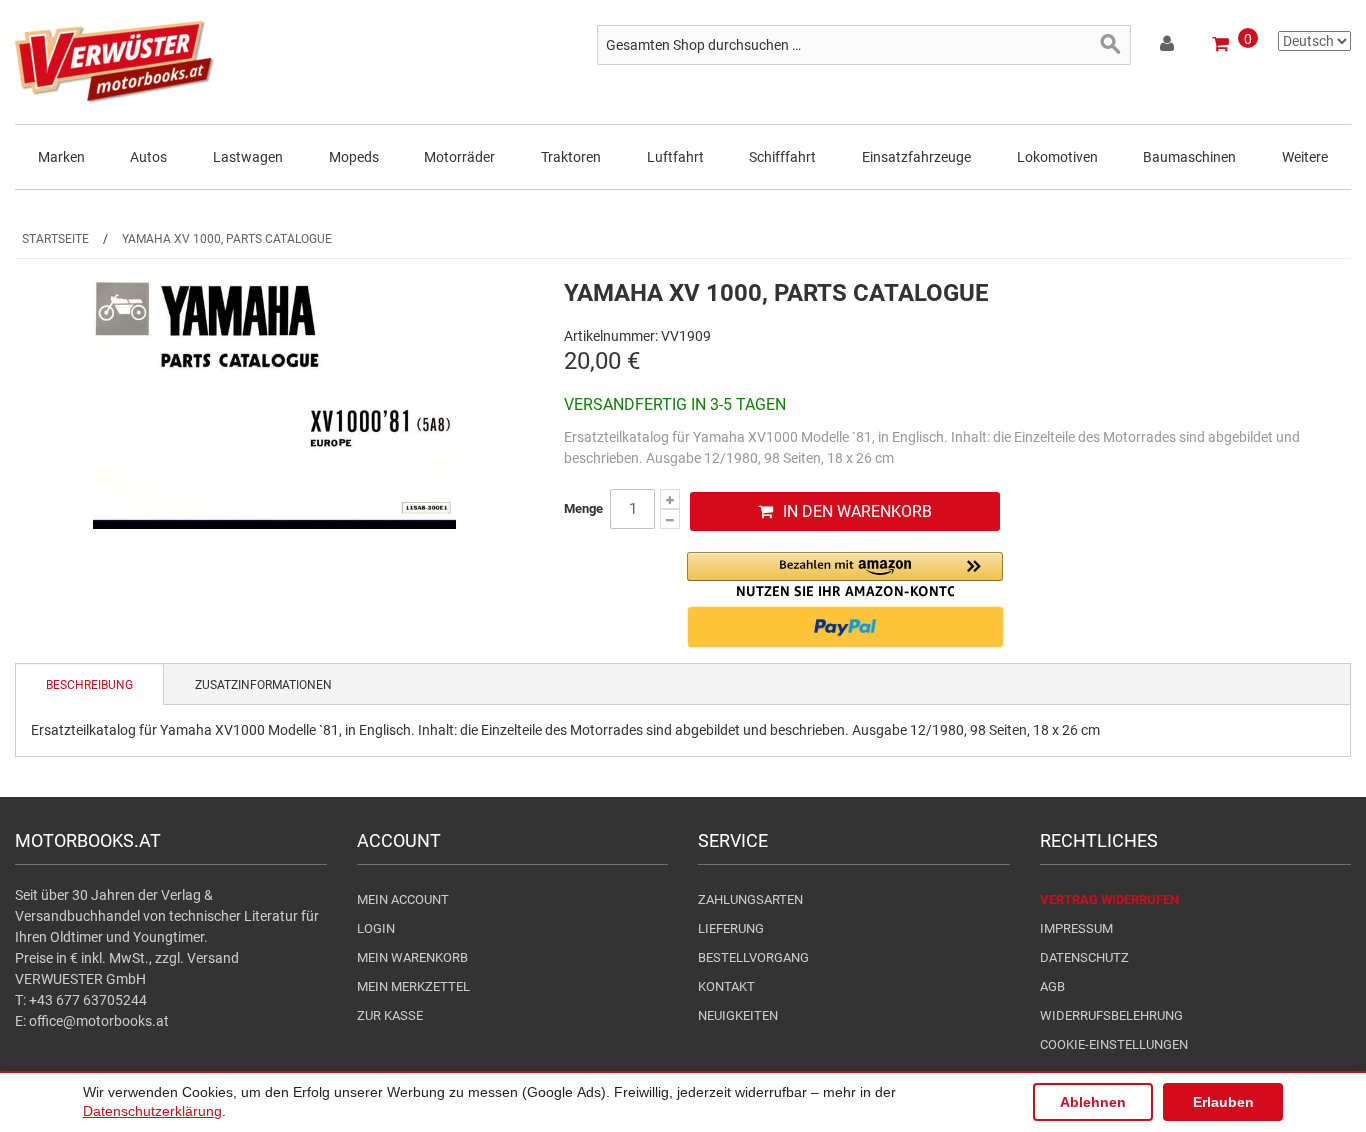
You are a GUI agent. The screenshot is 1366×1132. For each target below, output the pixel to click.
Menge (583, 508)
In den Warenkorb (857, 511)
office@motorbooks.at (99, 1021)
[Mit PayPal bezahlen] (845, 627)
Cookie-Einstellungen (1114, 1044)
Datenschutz (1084, 957)
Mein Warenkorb (412, 957)
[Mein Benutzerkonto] (1168, 47)
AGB (1052, 986)
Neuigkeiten (738, 1015)
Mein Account (403, 899)
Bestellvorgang (753, 957)
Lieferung (731, 928)
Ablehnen (1093, 1102)
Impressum (1076, 928)
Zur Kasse (390, 1015)
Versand (213, 958)
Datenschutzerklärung (152, 1111)
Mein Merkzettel (413, 986)
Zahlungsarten (750, 899)
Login (376, 928)
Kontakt (726, 986)
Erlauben (1223, 1102)
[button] (845, 574)
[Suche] (1111, 45)
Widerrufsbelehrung (1111, 1015)
